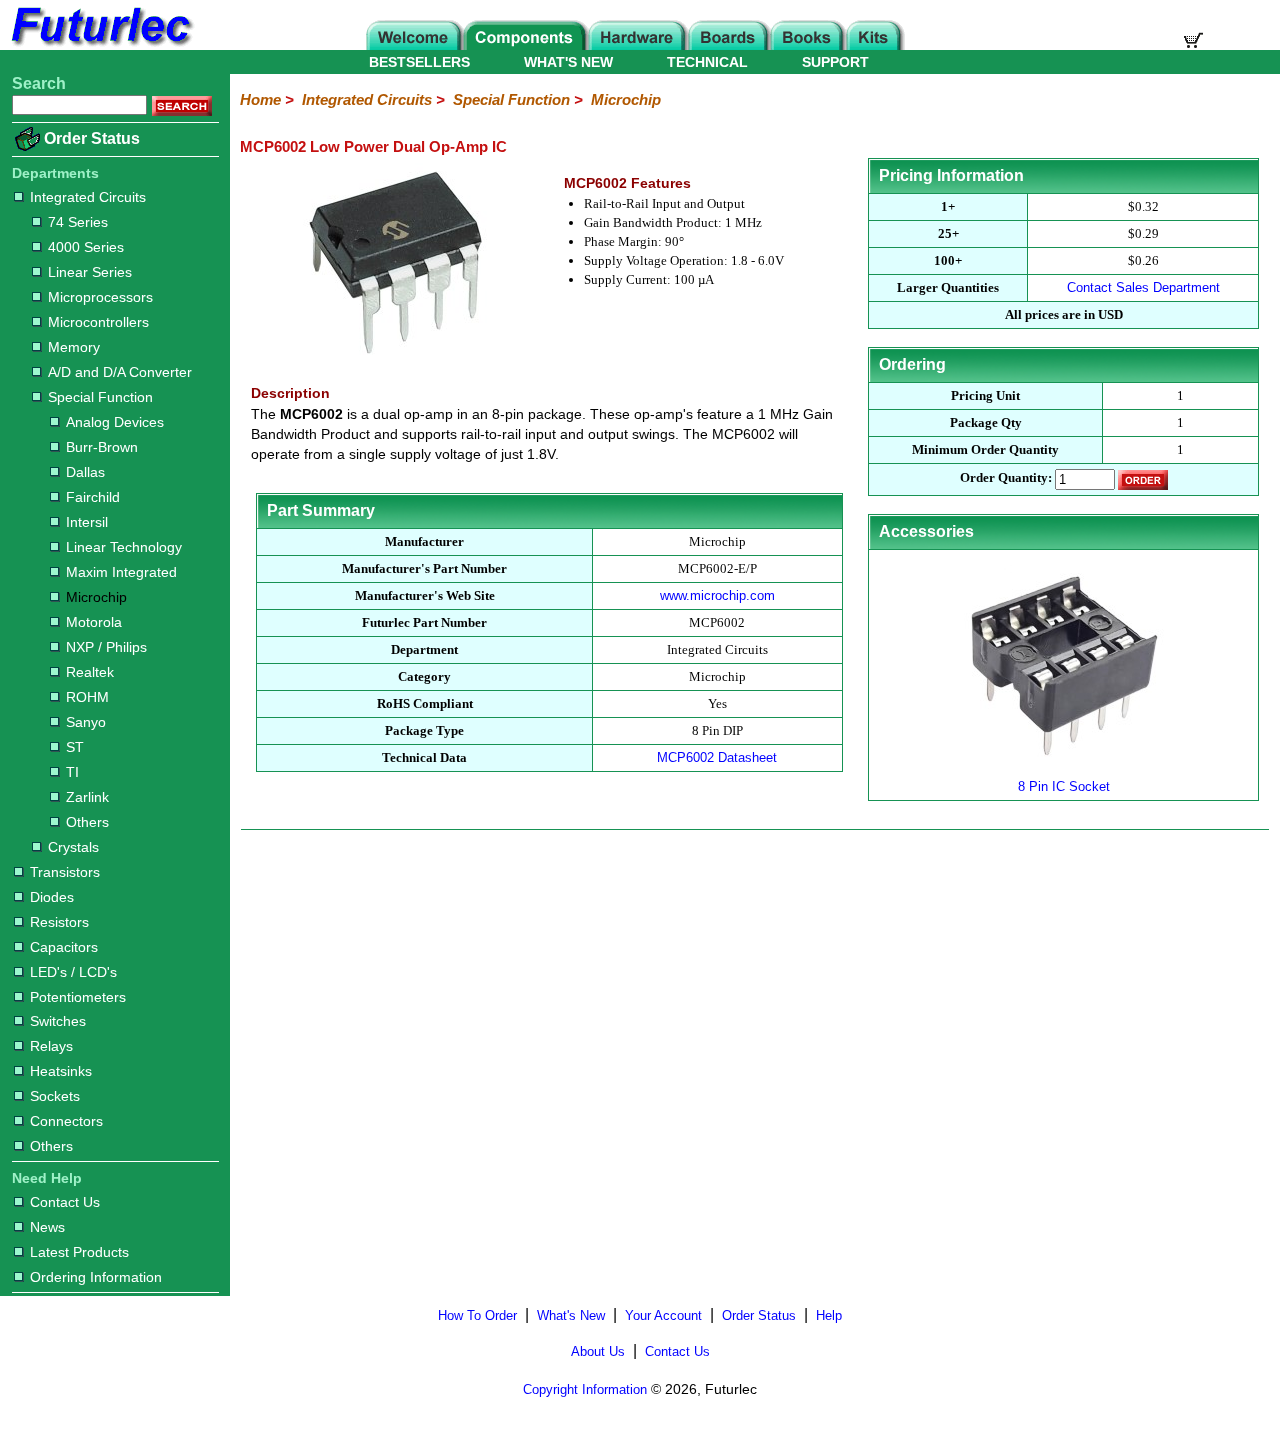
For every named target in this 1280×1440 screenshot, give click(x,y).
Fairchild (93, 497)
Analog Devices (115, 422)
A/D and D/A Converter (120, 372)
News (47, 1227)
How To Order (477, 1315)
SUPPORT (835, 62)
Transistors (65, 872)
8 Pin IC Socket (1064, 786)
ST (75, 747)
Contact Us (65, 1202)
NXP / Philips (106, 647)
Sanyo (86, 722)
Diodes (52, 897)
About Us (598, 1351)
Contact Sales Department (1143, 287)
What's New (571, 1315)
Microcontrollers (98, 322)
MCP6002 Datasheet (717, 757)
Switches (58, 1021)
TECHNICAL (707, 62)
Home (260, 99)
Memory (74, 347)
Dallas (85, 472)
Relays (51, 1046)
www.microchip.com (717, 595)
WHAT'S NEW (568, 62)
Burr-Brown (102, 447)
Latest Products (79, 1252)
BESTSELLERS (419, 62)
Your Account (663, 1315)
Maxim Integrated (121, 572)
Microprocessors (100, 297)
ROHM (87, 697)
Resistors (59, 922)
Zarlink (87, 797)
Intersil (87, 522)
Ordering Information (96, 1277)
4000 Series (86, 247)
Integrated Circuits (88, 197)
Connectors (66, 1121)
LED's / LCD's (73, 972)
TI (72, 772)
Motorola (94, 622)
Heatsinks (61, 1071)
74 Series (78, 222)
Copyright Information (585, 1389)
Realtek (90, 672)
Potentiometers (78, 997)
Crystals (73, 847)
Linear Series (90, 272)
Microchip (96, 597)
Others (87, 822)
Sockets (55, 1096)
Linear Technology (124, 547)
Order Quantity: (1006, 478)
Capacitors (64, 947)
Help (829, 1315)
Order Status (92, 138)
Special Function (100, 397)
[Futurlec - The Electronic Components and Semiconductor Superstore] (100, 44)
